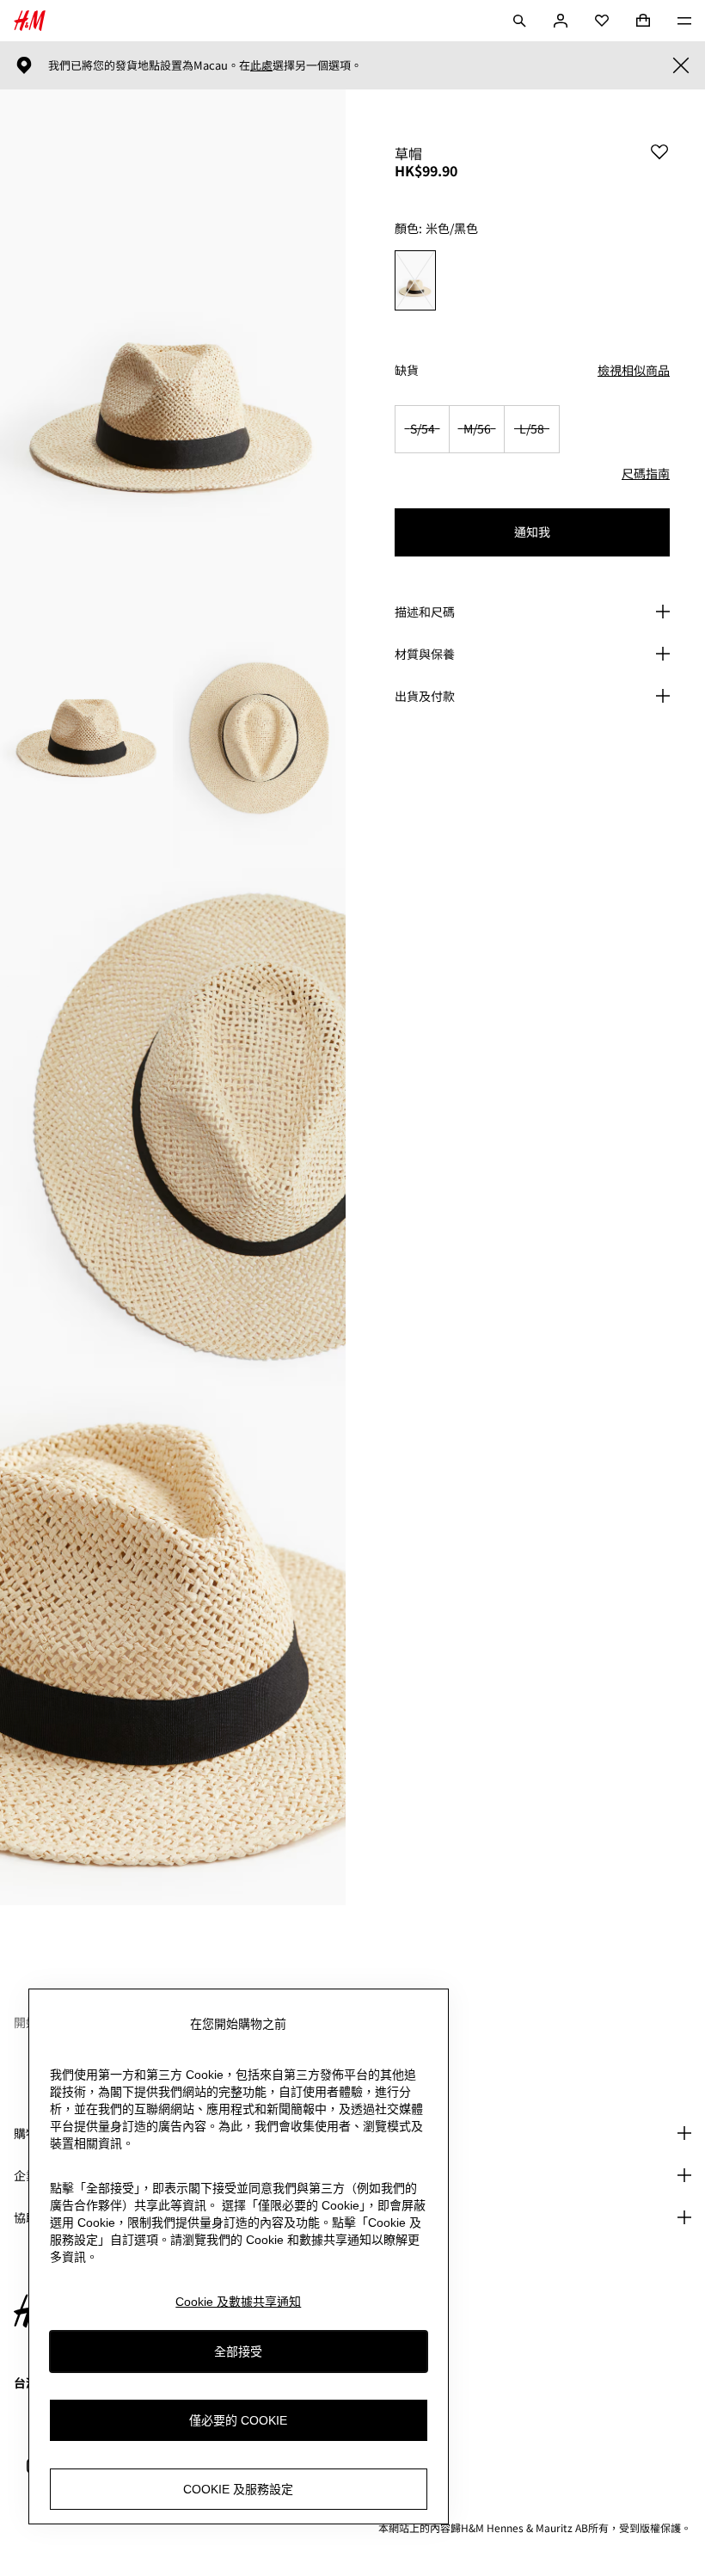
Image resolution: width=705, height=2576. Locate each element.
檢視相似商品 (634, 370)
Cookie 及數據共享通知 (238, 2302)
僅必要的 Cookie (238, 2420)
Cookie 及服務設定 (238, 2489)
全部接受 (238, 2352)
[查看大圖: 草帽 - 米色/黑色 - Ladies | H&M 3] (259, 738)
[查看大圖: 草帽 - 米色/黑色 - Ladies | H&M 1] (173, 349)
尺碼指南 (646, 473)
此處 (261, 65)
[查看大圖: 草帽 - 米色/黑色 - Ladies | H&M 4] (173, 1127)
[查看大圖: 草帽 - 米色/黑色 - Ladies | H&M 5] (173, 1646)
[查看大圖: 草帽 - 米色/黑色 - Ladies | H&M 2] (86, 738)
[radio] (415, 281)
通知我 (532, 532)
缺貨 (407, 370)
